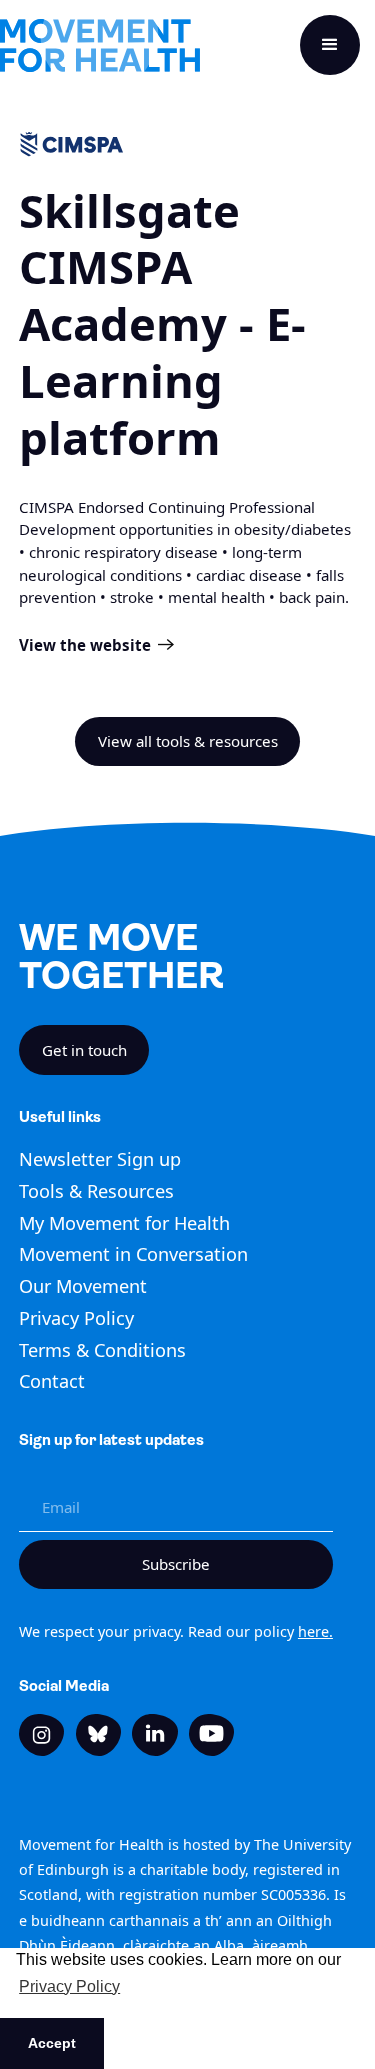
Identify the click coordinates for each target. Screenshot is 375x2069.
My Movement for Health (124, 1223)
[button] (330, 45)
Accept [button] (52, 2043)
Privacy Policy (76, 1318)
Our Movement (83, 1286)
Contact (52, 1381)
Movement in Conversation (133, 1254)
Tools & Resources (96, 1191)
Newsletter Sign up (100, 1159)
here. (315, 1631)
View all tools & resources (188, 741)
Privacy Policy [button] (69, 1986)
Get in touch (84, 1050)
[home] (100, 45)
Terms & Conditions (102, 1350)
